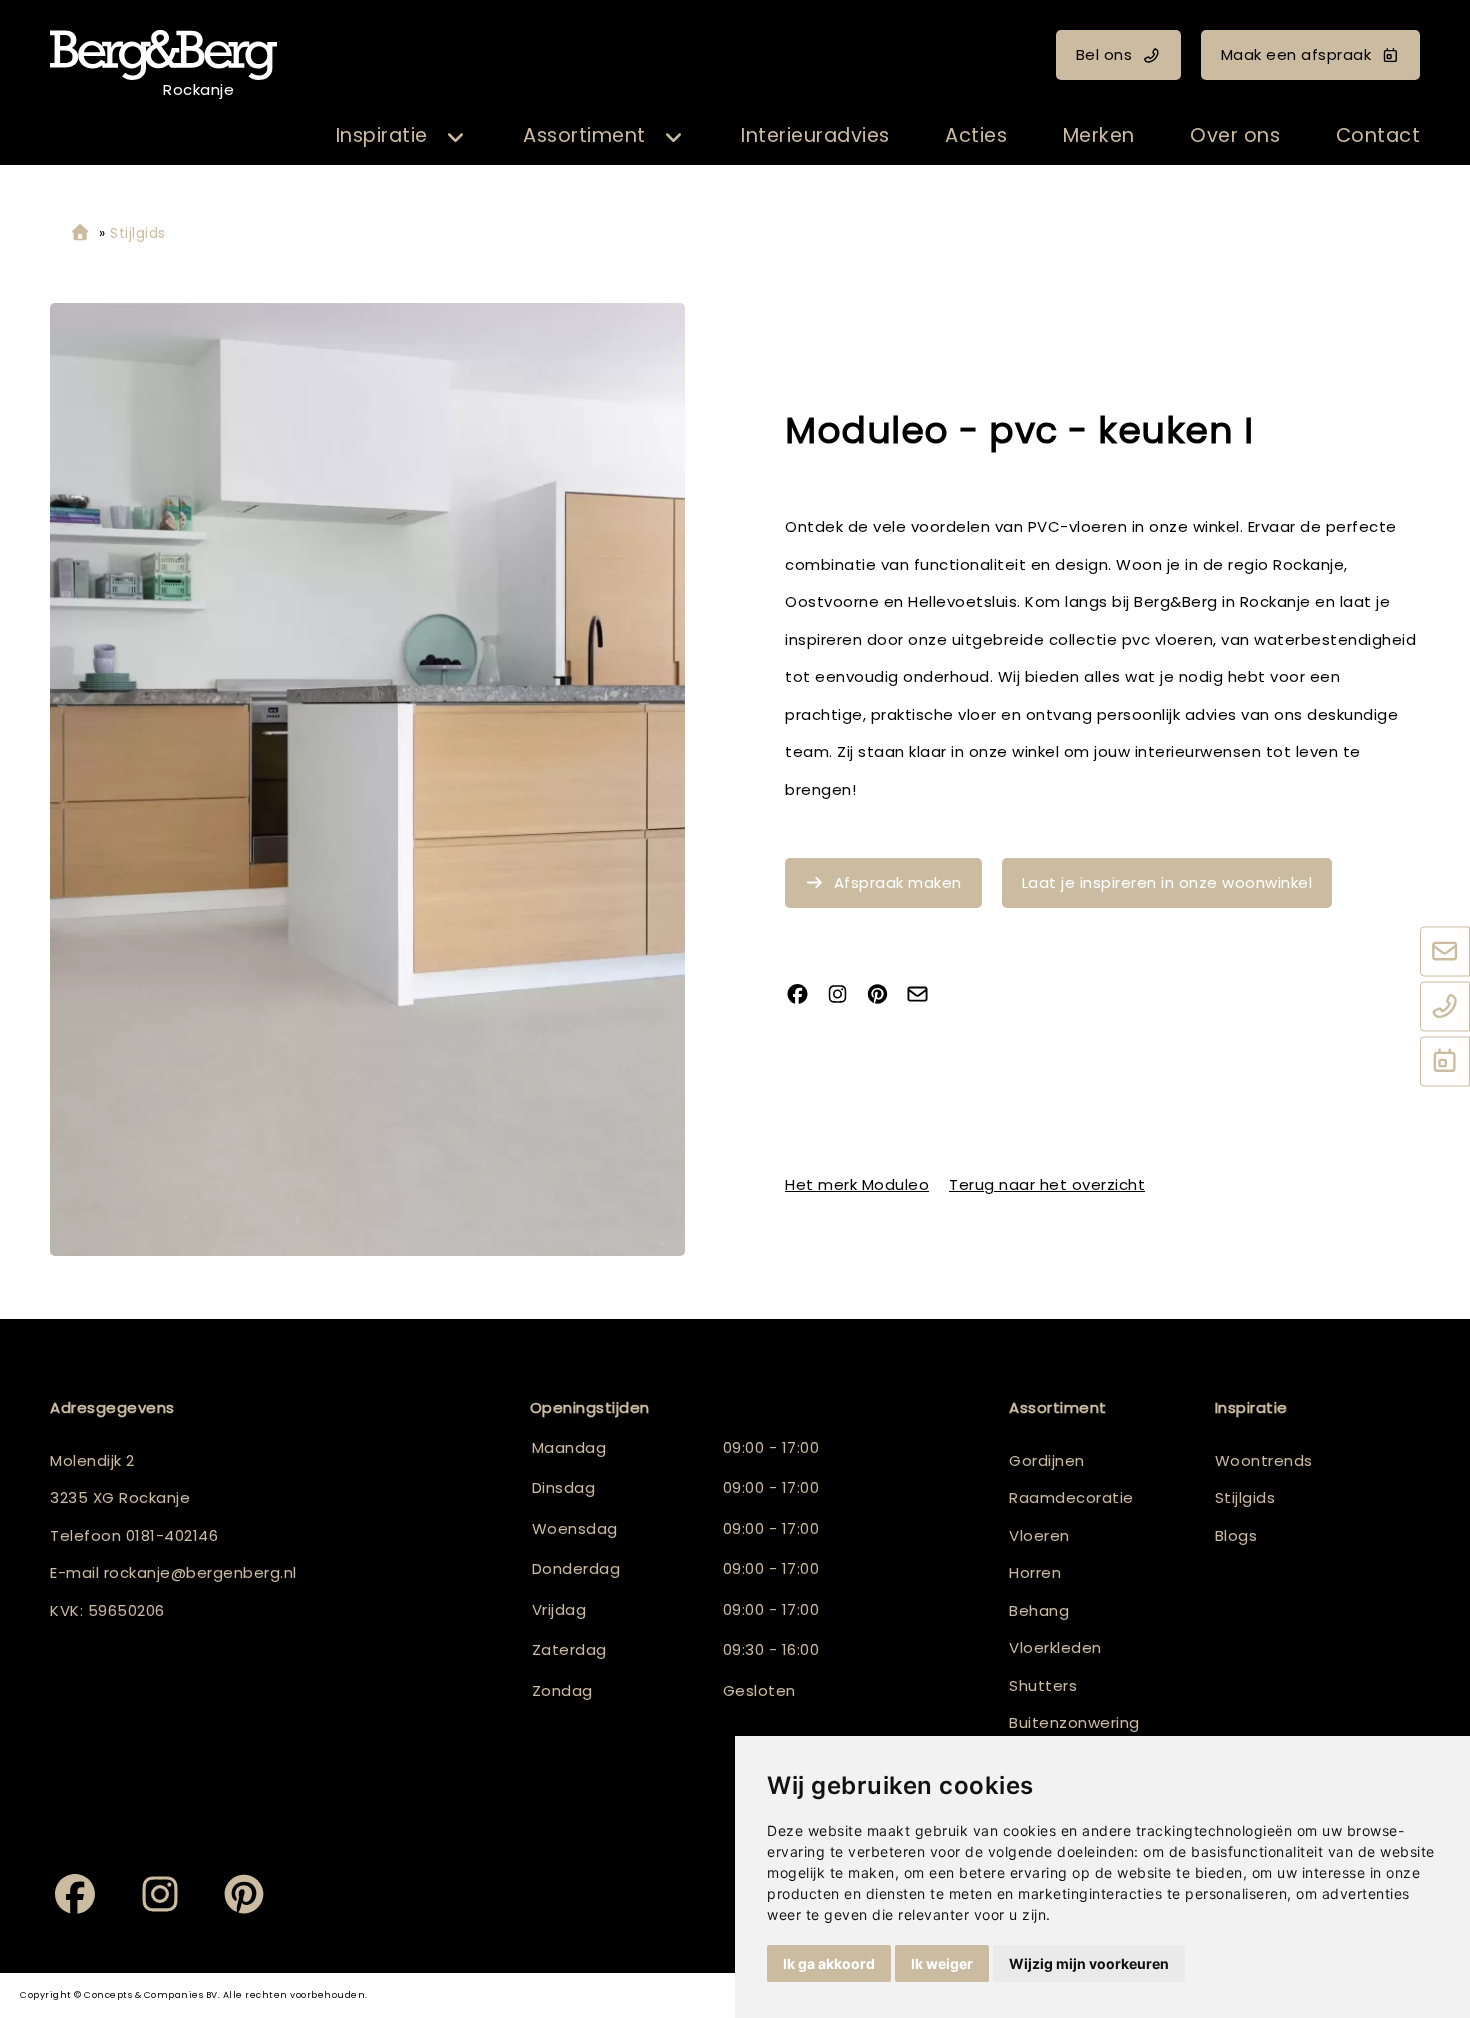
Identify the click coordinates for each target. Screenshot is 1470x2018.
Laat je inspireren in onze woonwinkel (1167, 882)
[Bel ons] (1445, 1008)
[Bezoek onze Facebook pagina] (805, 996)
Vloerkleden (1055, 1647)
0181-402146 (172, 1535)
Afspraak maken (898, 882)
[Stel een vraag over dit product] (925, 996)
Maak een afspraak (1296, 54)
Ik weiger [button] (942, 1963)
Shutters (1043, 1685)
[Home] (80, 233)
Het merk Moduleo (857, 1183)
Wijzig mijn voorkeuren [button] (1089, 1963)
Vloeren (1039, 1535)
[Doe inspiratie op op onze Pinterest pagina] (885, 996)
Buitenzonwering (1074, 1722)
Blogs (1236, 1535)
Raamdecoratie (1071, 1497)
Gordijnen (1047, 1460)
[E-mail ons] (1445, 953)
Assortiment (584, 135)
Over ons (1235, 135)
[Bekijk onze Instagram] (845, 996)
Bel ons (1104, 54)
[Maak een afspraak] (1445, 1063)
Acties (976, 135)
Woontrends (1264, 1460)
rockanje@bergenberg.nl (200, 1572)
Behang (1039, 1610)
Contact (1378, 135)
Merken (1099, 135)
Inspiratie (382, 135)
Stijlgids (1245, 1497)
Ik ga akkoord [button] (829, 1963)
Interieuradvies (815, 135)
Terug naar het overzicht (1047, 1183)
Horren (1035, 1572)
